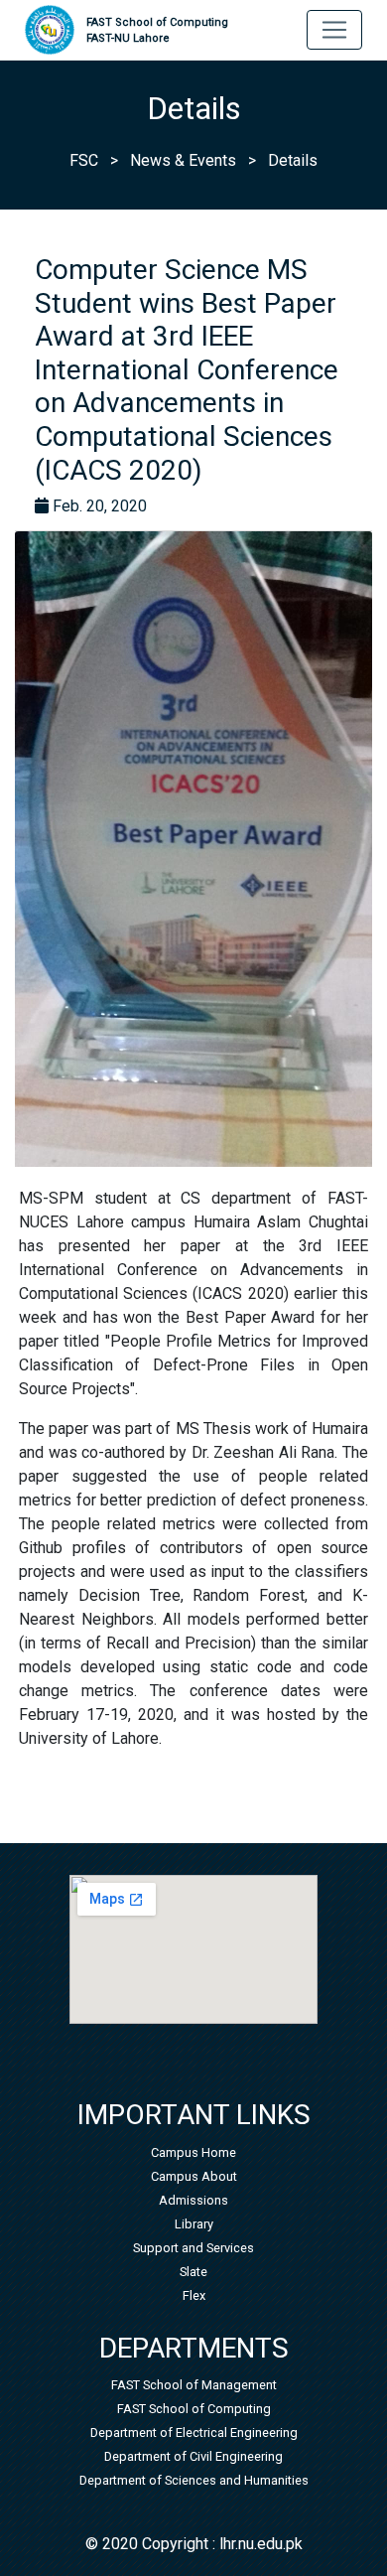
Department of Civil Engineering (193, 2456)
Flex (194, 2295)
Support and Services (193, 2248)
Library (194, 2224)
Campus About (194, 2176)
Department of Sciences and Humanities (194, 2480)
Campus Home (193, 2152)
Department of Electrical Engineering (194, 2433)
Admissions (193, 2200)
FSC (84, 160)
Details (293, 160)
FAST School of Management (194, 2385)
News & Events (183, 160)
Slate (193, 2272)
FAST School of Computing (157, 31)
